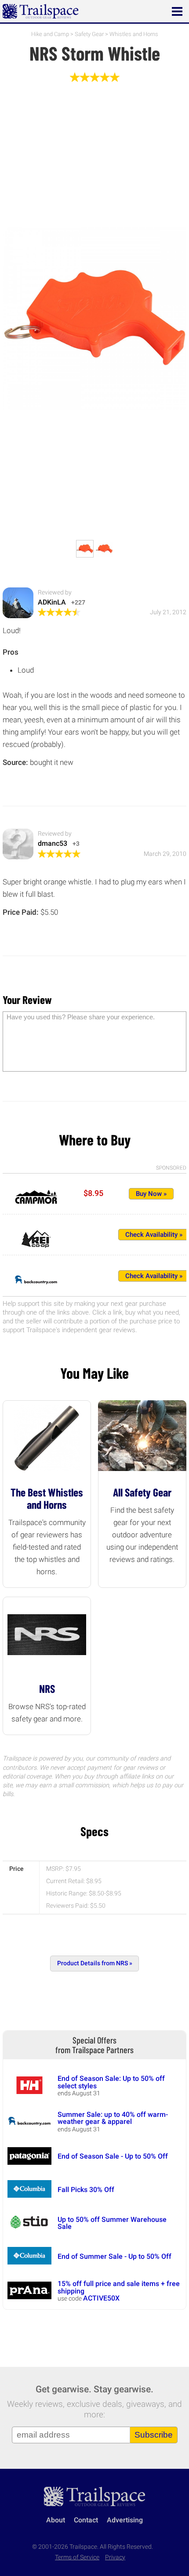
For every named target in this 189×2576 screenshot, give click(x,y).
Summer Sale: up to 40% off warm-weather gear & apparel (113, 2118)
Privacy (115, 2557)
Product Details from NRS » (95, 1963)
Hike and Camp (50, 34)
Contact (86, 2520)
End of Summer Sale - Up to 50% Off (114, 2256)
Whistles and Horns (134, 34)
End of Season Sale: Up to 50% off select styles (111, 2082)
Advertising (125, 2520)
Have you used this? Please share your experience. (81, 1017)
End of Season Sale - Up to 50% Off (113, 2156)
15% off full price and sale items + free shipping (119, 2287)
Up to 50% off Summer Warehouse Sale (112, 2223)
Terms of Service (77, 2557)
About (56, 2520)
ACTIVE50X (101, 2298)
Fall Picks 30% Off (86, 2190)
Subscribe (154, 2435)
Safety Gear (89, 34)
